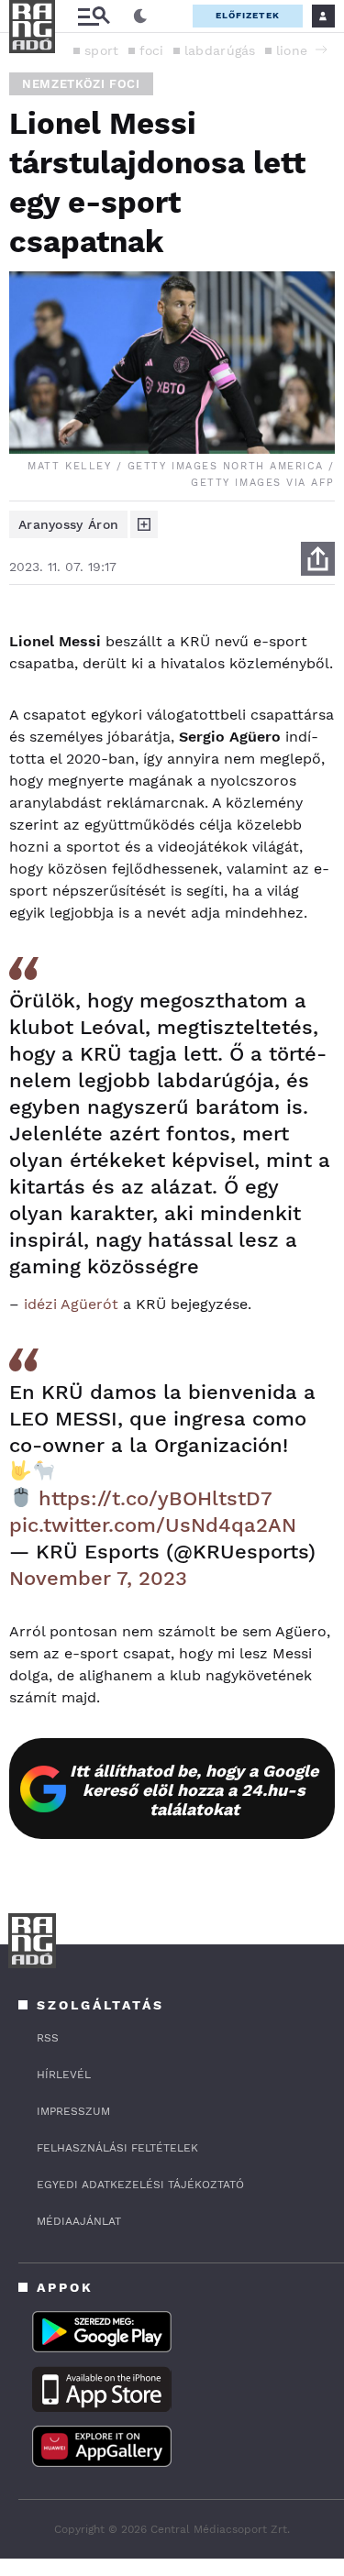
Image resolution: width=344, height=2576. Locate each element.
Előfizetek (248, 15)
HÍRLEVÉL (64, 2075)
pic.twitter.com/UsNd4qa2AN (153, 1525)
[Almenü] (94, 16)
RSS (48, 2038)
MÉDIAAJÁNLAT (79, 2221)
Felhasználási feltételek (117, 2148)
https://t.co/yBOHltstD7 (155, 1498)
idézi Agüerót (71, 1304)
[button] (321, 50)
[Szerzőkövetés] (144, 524)
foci (152, 50)
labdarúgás (220, 50)
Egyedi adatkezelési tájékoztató (140, 2185)
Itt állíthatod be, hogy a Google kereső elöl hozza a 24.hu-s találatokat (194, 1790)
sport (102, 50)
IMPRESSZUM (73, 2111)
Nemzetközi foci (81, 84)
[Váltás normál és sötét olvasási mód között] (140, 17)
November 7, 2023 (98, 1578)
